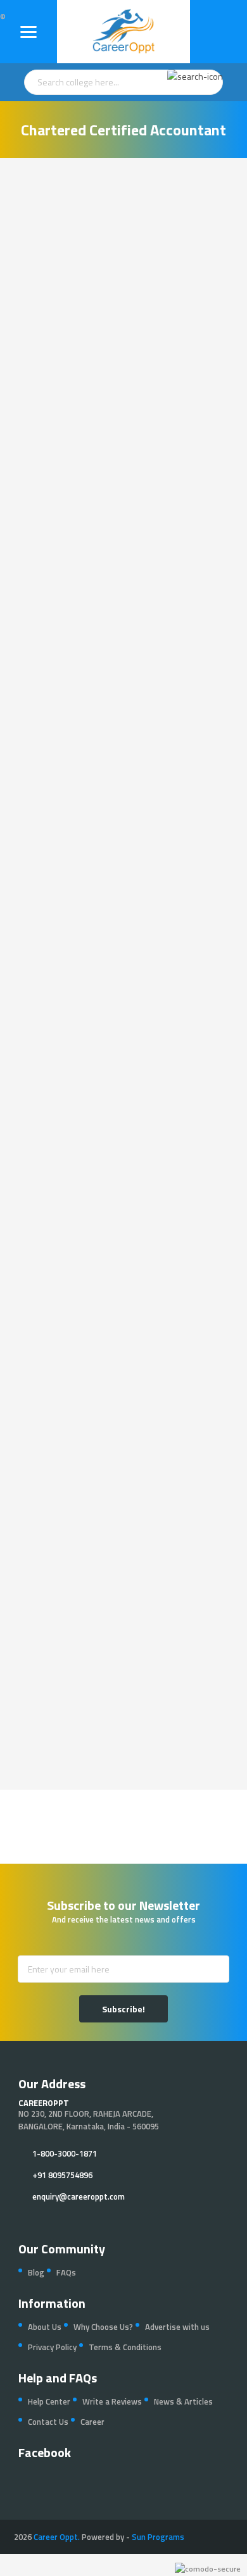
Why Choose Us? (103, 2327)
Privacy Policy (52, 2347)
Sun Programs (158, 2537)
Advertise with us (177, 2327)
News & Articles (183, 2401)
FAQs (66, 2272)
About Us (45, 2327)
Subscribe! (123, 2009)
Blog (36, 2272)
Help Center (49, 2401)
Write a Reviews (112, 2401)
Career (92, 2422)
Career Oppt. (57, 2537)
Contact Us (48, 2422)
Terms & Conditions (125, 2347)
